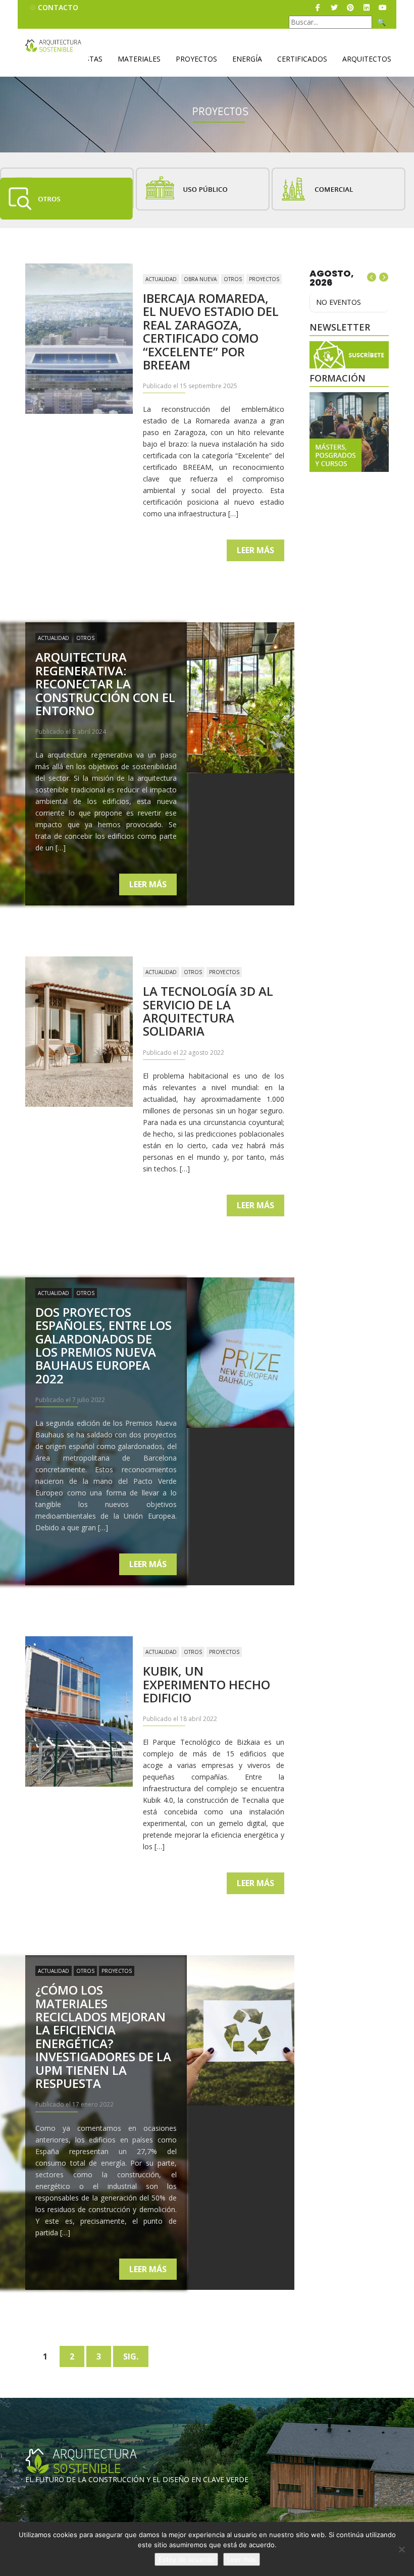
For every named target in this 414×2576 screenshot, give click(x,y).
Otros (233, 279)
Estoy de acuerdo (186, 2559)
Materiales (139, 59)
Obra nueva (200, 279)
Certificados (302, 59)
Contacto (58, 7)
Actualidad (161, 279)
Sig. (131, 2356)
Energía (247, 59)
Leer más (255, 550)
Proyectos (196, 59)
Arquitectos (367, 59)
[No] (401, 2549)
